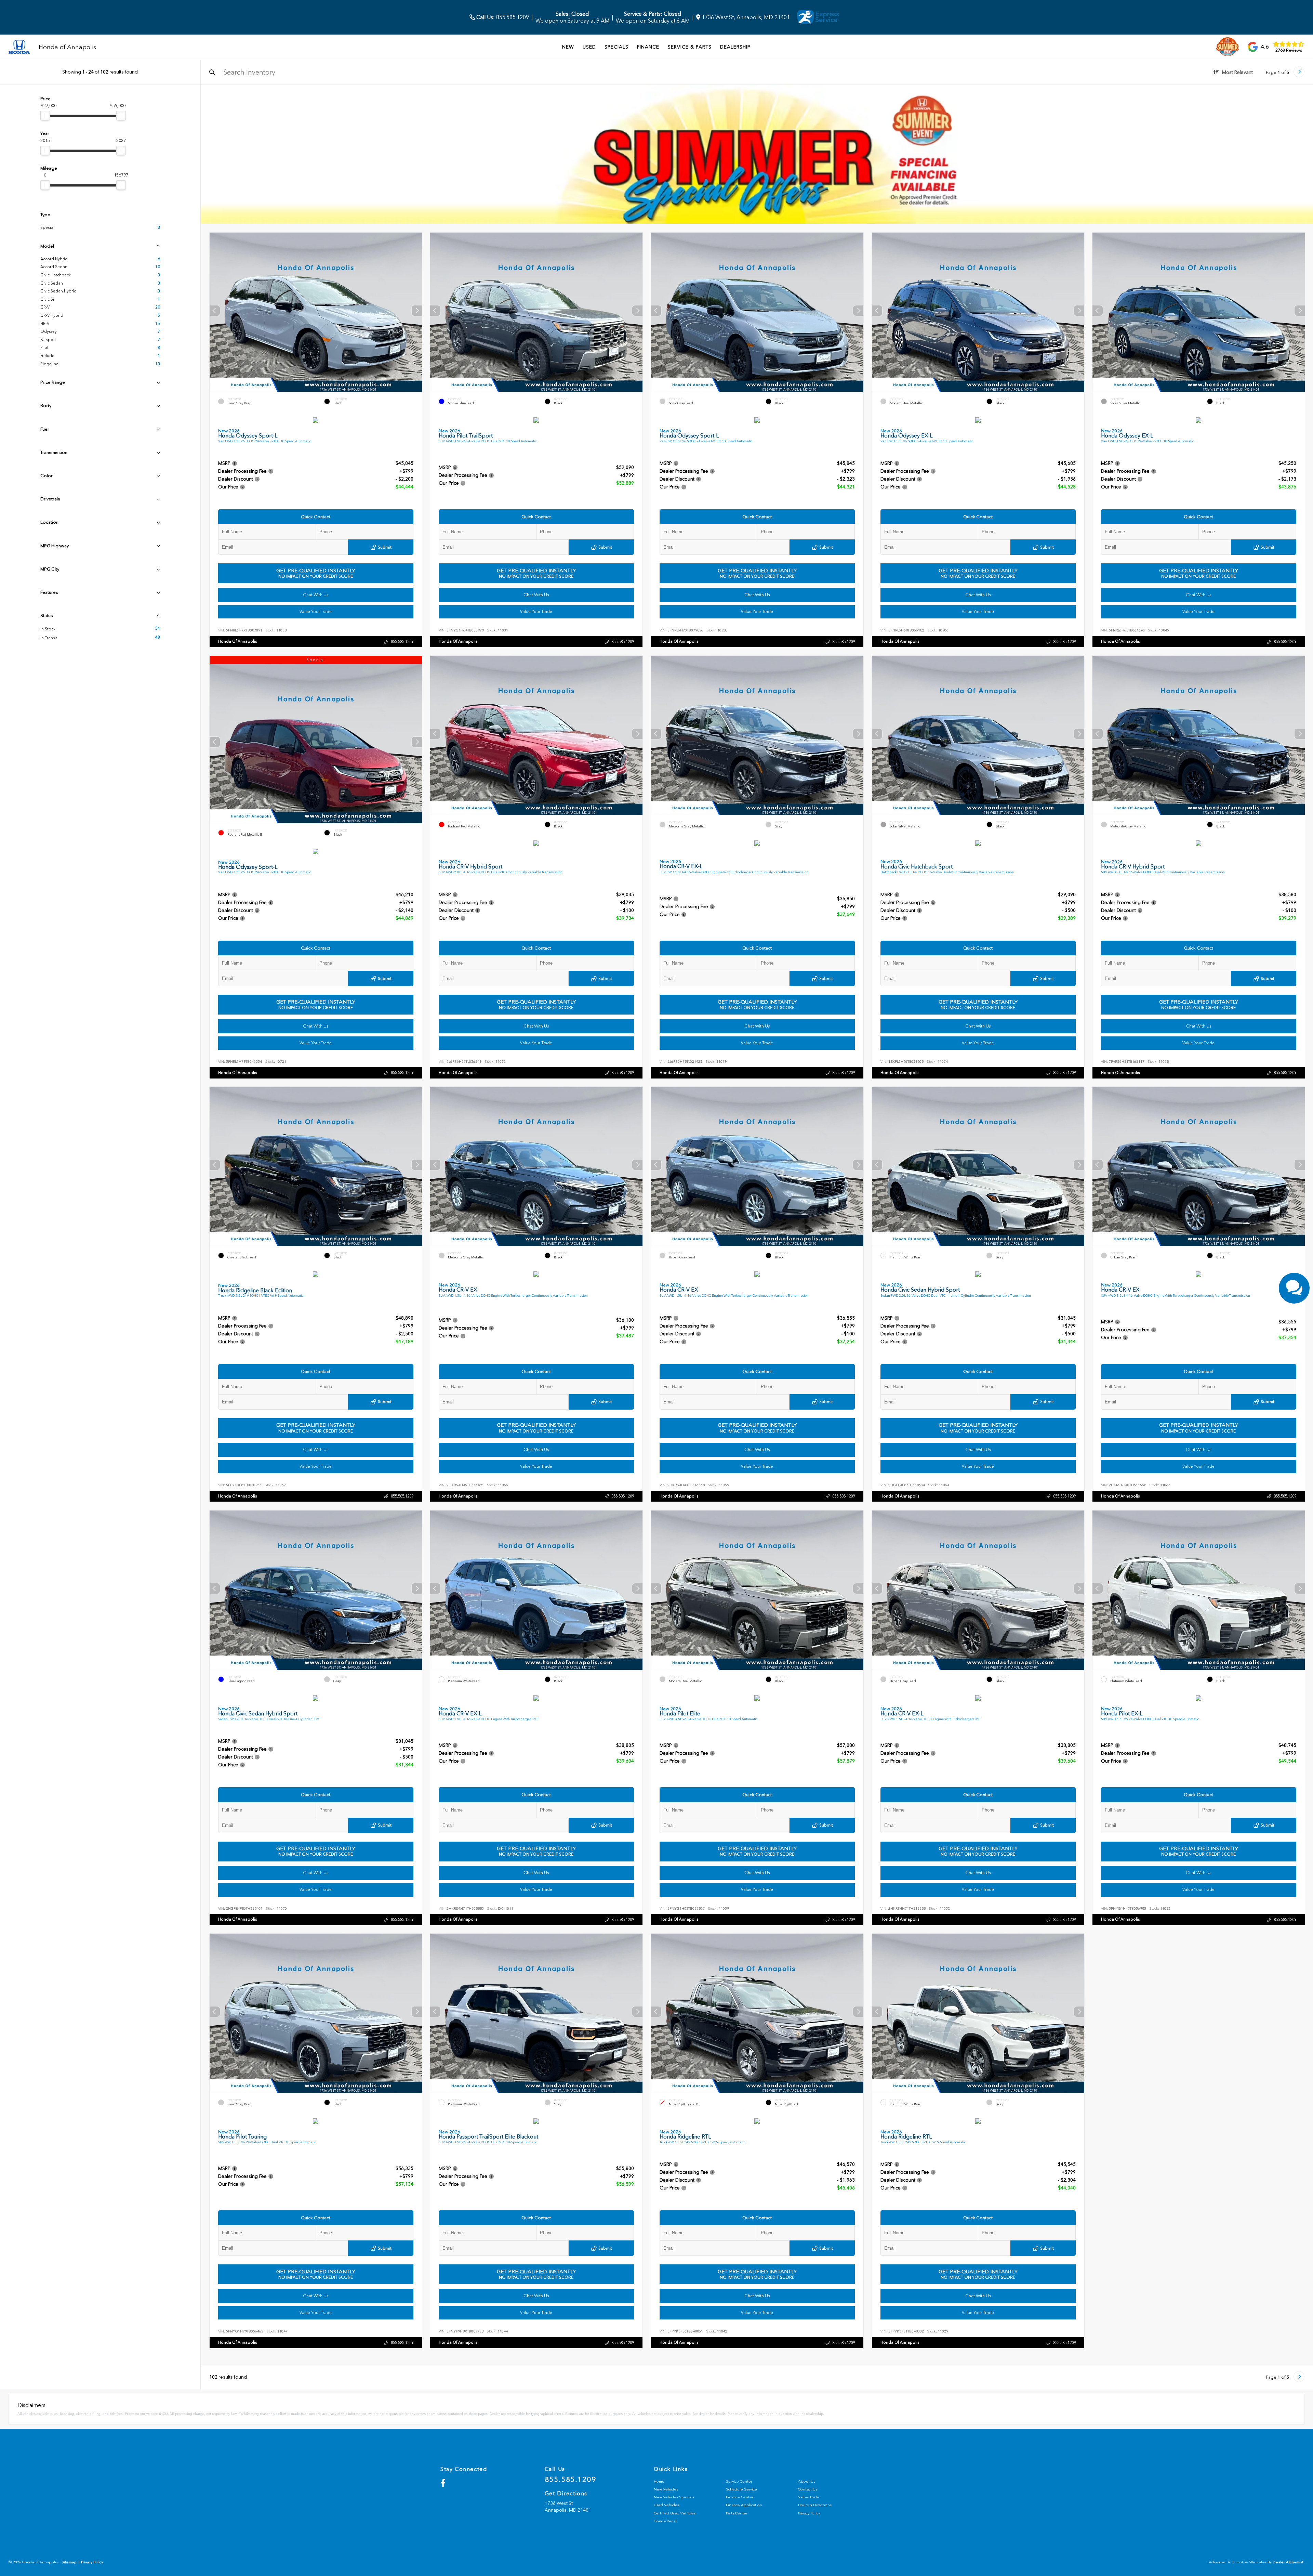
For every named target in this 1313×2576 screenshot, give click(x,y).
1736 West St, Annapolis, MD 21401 (745, 17)
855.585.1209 (502, 17)
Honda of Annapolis (237, 641)
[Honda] (19, 47)
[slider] (45, 116)
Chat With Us (315, 595)
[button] (416, 311)
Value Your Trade (316, 612)
